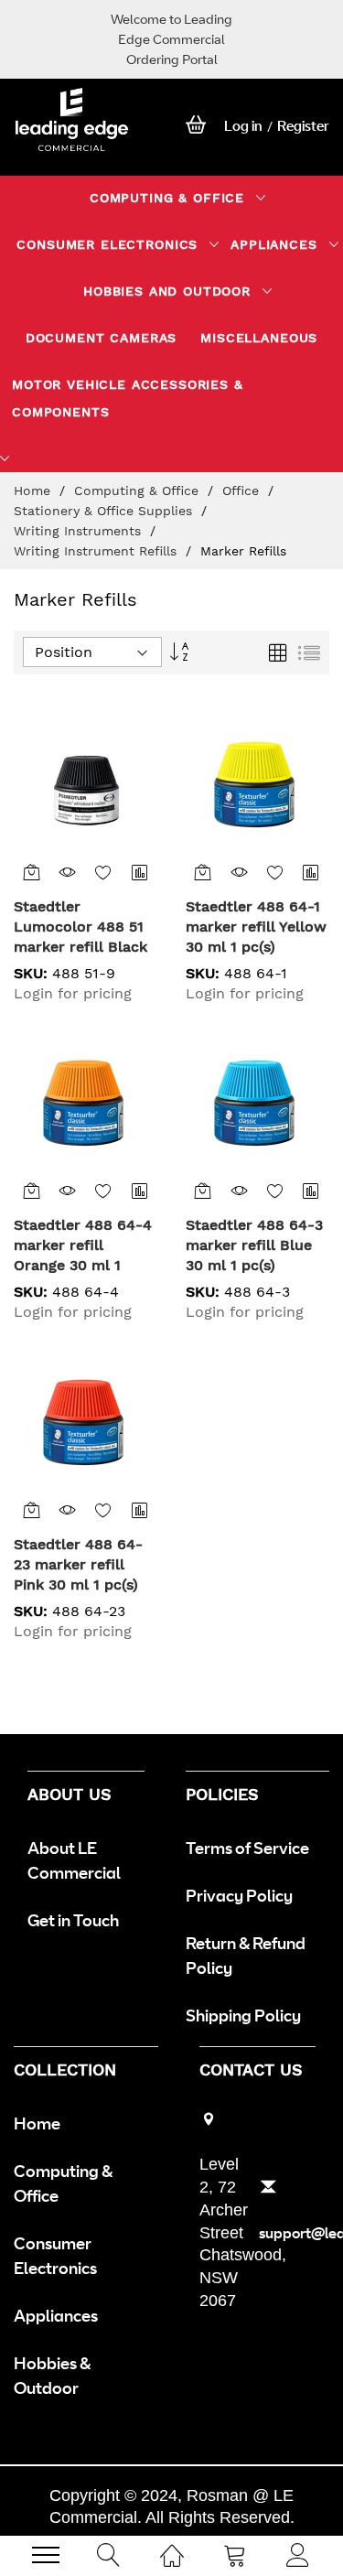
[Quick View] (67, 872)
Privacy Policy (239, 1895)
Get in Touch (73, 1920)
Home (34, 490)
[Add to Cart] (32, 872)
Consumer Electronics (55, 2255)
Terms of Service (247, 1848)
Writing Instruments (80, 531)
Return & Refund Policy (246, 1955)
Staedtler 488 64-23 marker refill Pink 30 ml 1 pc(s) (78, 1564)
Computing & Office (139, 490)
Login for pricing (73, 993)
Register (303, 126)
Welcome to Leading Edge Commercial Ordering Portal (171, 39)
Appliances (56, 2315)
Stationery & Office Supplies (105, 511)
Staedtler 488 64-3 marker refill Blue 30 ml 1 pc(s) (254, 1245)
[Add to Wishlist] (104, 872)
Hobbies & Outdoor (52, 2375)
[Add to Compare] (139, 872)
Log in (243, 126)
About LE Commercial (74, 1860)
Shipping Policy (243, 2015)
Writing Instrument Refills (97, 551)
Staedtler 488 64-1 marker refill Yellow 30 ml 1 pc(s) (256, 927)
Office (243, 490)
